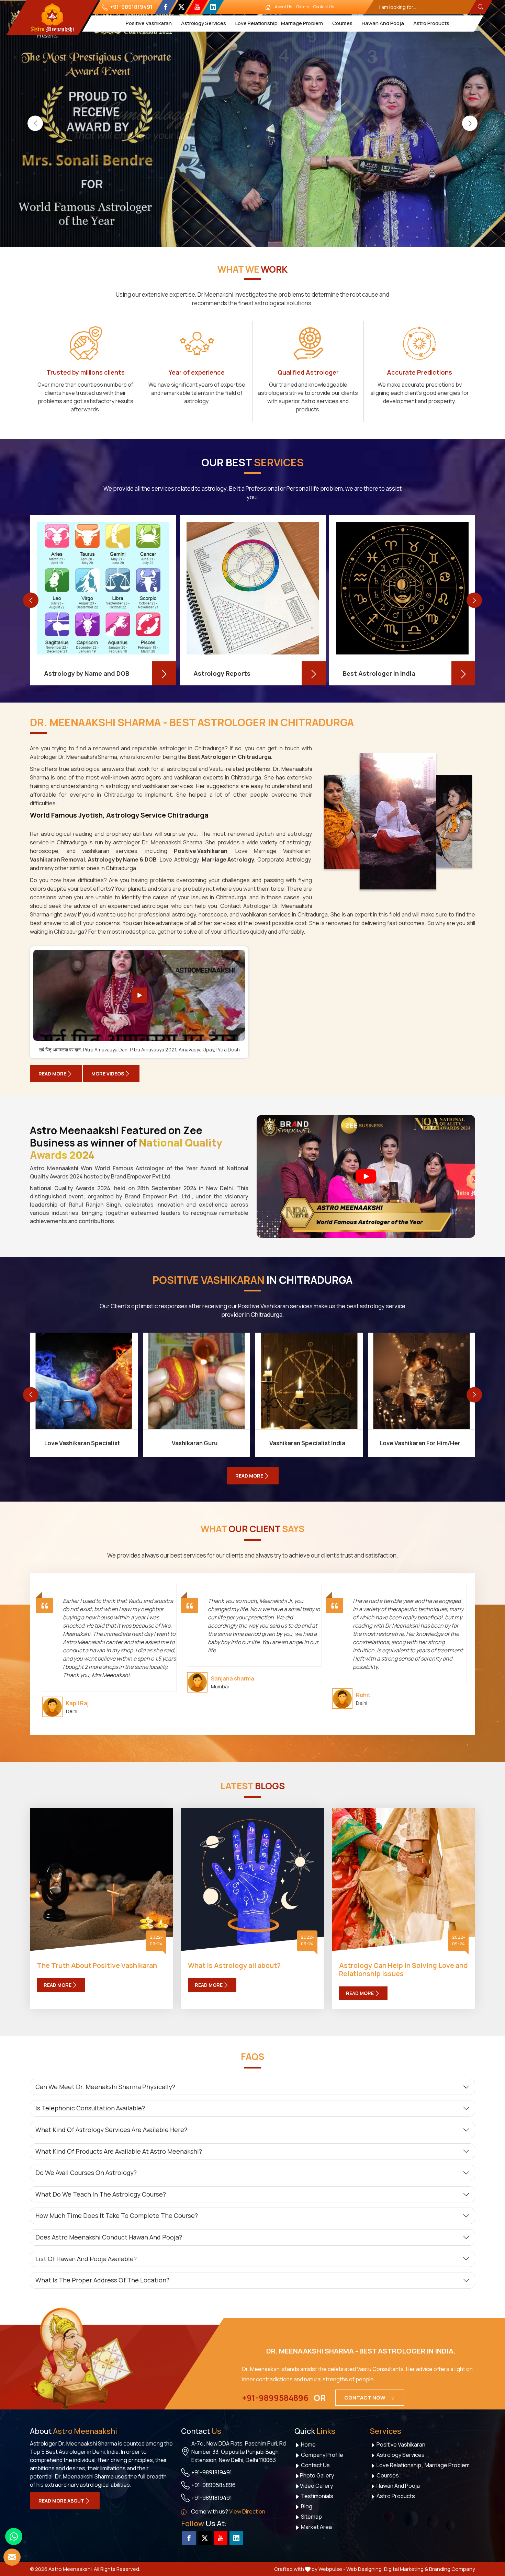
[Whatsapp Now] (14, 2537)
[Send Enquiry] (12, 2557)
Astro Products (431, 23)
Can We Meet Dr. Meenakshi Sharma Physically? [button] (105, 2087)
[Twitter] (181, 7)
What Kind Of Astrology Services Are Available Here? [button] (111, 2130)
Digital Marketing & (406, 2569)
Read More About (61, 2501)
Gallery (303, 7)
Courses (342, 23)
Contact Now (365, 2398)
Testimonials (317, 2496)
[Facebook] (165, 7)
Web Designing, (365, 2569)
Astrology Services (204, 23)
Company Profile (322, 2455)
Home (308, 2444)
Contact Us (324, 7)
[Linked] (213, 7)
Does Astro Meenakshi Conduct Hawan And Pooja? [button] (109, 2237)
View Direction (247, 2511)
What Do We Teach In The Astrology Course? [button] (101, 2194)
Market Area (316, 2527)
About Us (283, 7)
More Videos (108, 1074)
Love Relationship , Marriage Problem (279, 23)
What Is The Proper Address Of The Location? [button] (102, 2280)
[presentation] (35, 123)
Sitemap (311, 2517)
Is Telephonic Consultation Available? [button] (90, 2108)
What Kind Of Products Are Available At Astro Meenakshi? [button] (119, 2151)
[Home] (268, 7)
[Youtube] (197, 7)
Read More (52, 1074)
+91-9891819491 (131, 7)
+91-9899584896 (275, 2398)
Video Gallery (316, 2486)
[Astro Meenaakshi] (52, 18)
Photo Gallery (317, 2475)
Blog (306, 2506)
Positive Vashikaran (149, 23)
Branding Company (452, 2569)
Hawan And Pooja (383, 23)
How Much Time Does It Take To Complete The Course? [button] (117, 2215)
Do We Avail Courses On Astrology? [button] (86, 2173)
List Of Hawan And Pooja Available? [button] (86, 2259)
